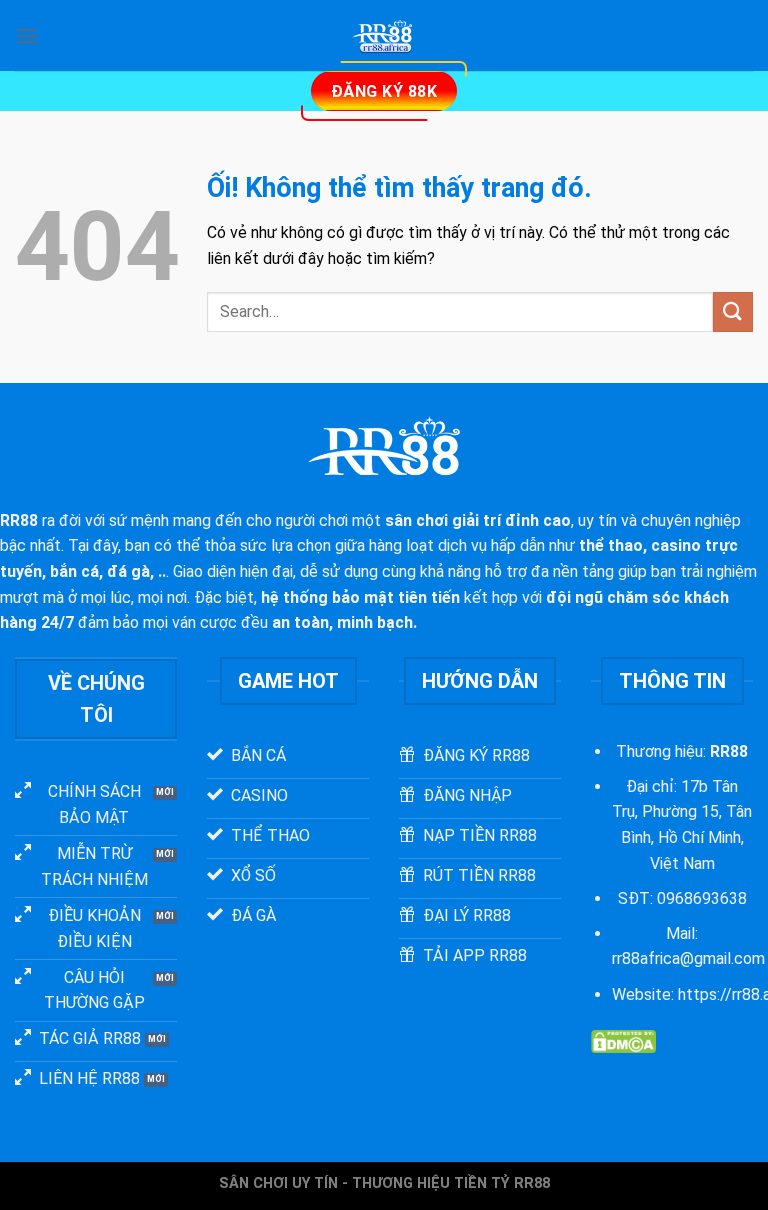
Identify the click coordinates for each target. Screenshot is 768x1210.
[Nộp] (733, 311)
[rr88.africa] (384, 35)
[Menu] (27, 35)
